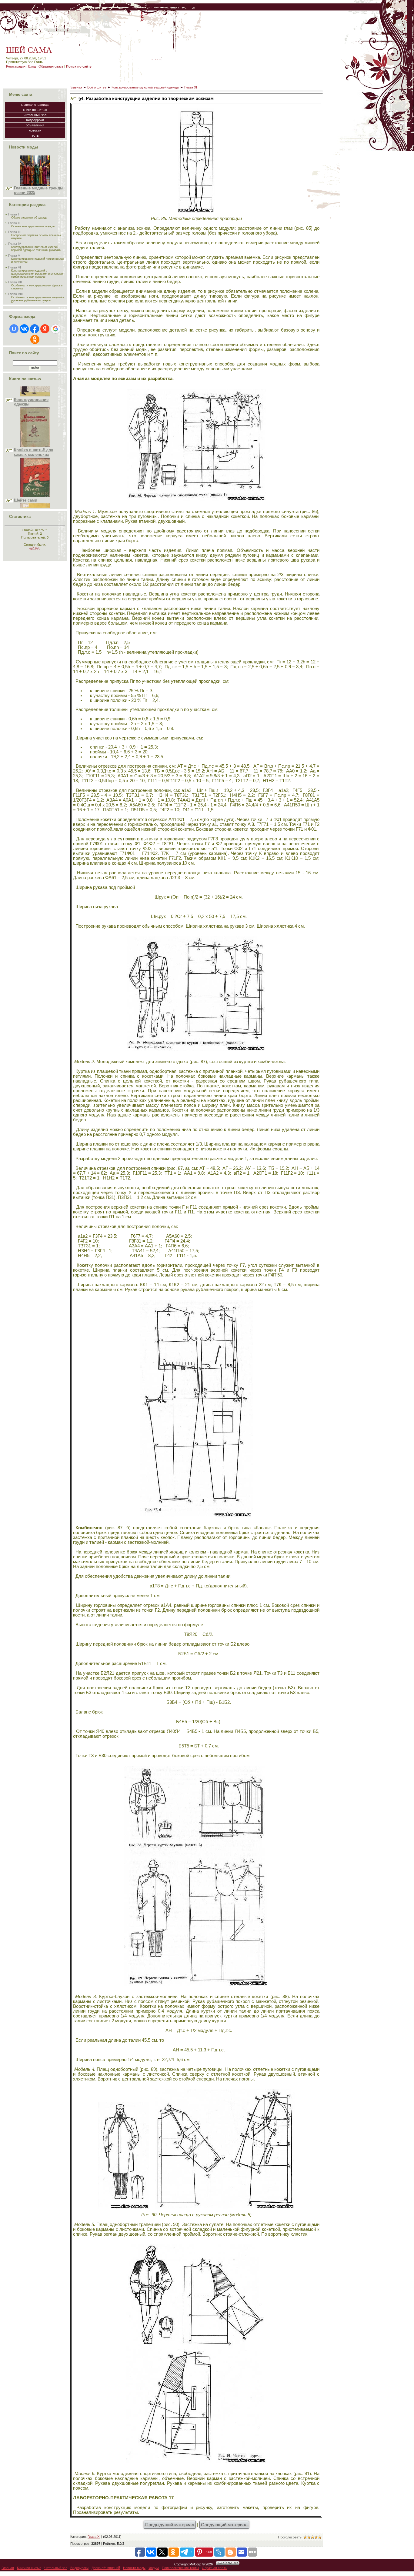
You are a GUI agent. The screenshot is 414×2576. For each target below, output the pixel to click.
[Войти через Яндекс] (45, 329)
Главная (76, 87)
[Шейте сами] (35, 445)
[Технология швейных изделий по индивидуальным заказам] (35, 491)
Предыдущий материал (170, 2525)
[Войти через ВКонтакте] (24, 329)
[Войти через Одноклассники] (35, 339)
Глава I (13, 214)
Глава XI (191, 87)
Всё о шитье (97, 87)
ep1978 (35, 548)
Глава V (14, 255)
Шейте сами (26, 449)
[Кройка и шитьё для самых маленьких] (35, 395)
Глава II (14, 223)
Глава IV (15, 244)
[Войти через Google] (55, 329)
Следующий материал (224, 2525)
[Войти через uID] (14, 329)
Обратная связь (51, 66)
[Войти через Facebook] (35, 329)
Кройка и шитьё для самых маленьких (34, 401)
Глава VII (15, 282)
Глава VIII (15, 294)
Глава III (14, 232)
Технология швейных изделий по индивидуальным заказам (35, 502)
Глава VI (15, 267)
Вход (32, 66)
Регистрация (16, 66)
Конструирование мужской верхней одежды (145, 87)
